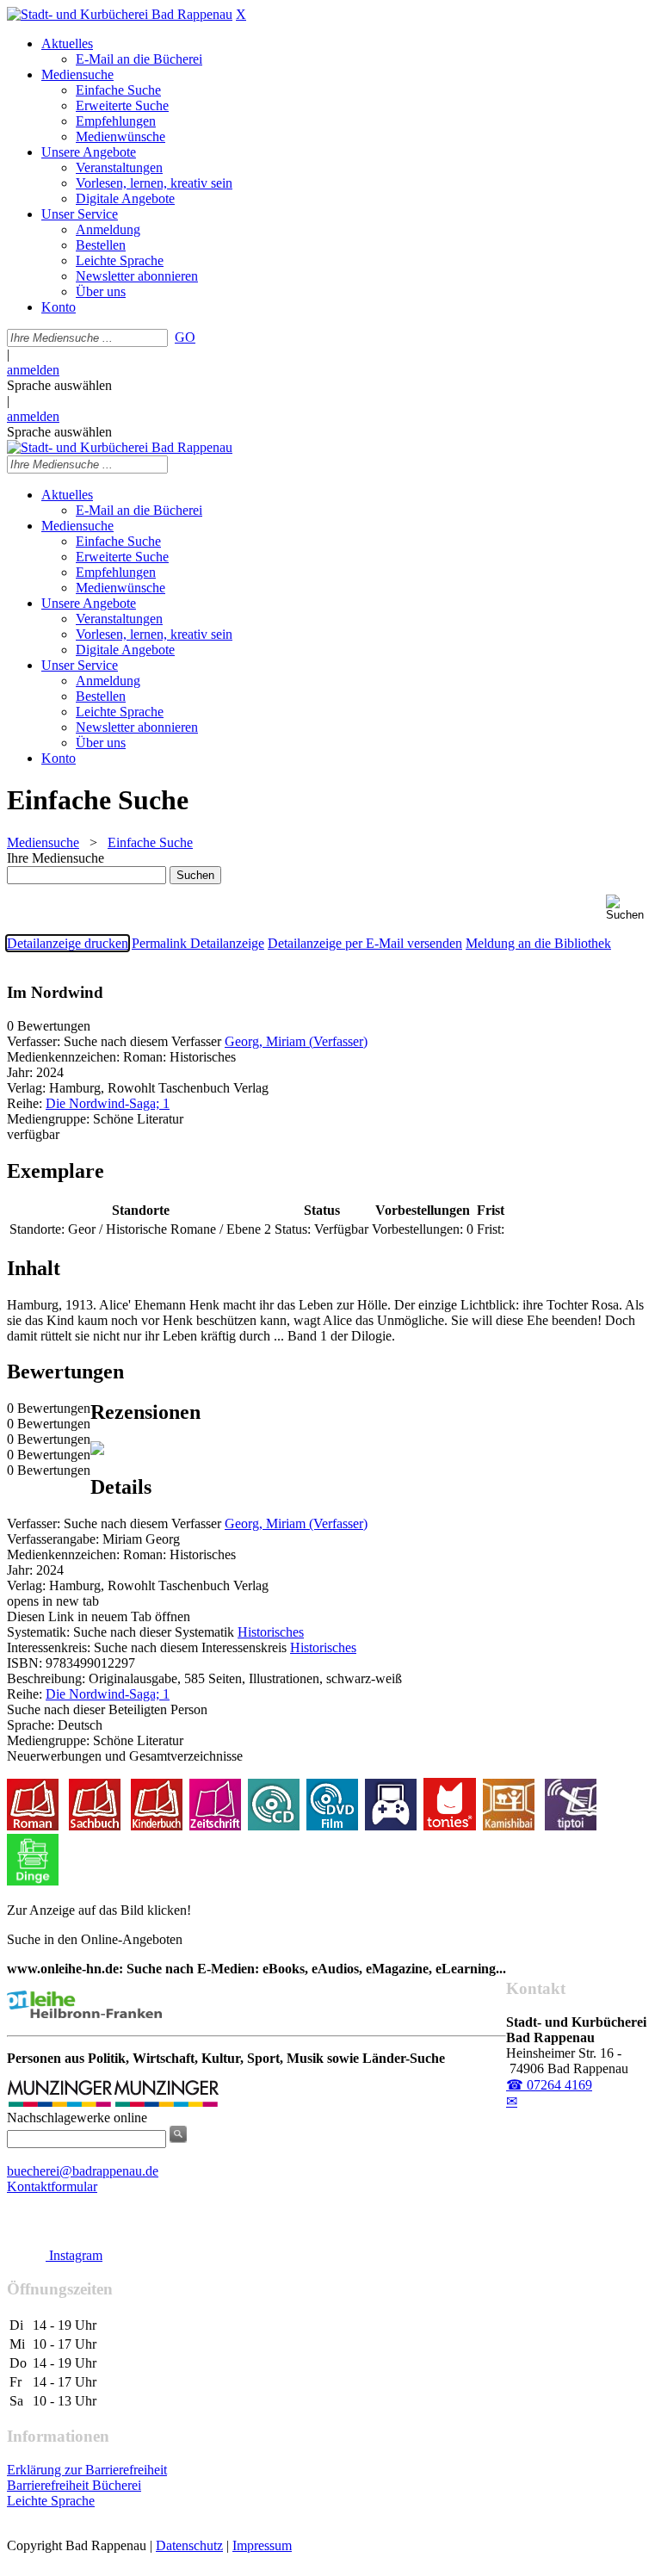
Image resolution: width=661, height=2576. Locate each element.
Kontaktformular (52, 2186)
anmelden (33, 370)
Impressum (262, 2545)
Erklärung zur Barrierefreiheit (87, 2470)
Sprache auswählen (59, 385)
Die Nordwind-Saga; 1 (108, 1103)
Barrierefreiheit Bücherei (74, 2485)
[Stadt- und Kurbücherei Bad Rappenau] (120, 14)
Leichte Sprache (51, 2501)
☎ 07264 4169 (549, 2085)
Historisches (271, 1632)
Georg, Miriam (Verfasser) (296, 1041)
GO (185, 337)
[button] (630, 908)
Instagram (74, 2255)
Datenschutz (189, 2545)
